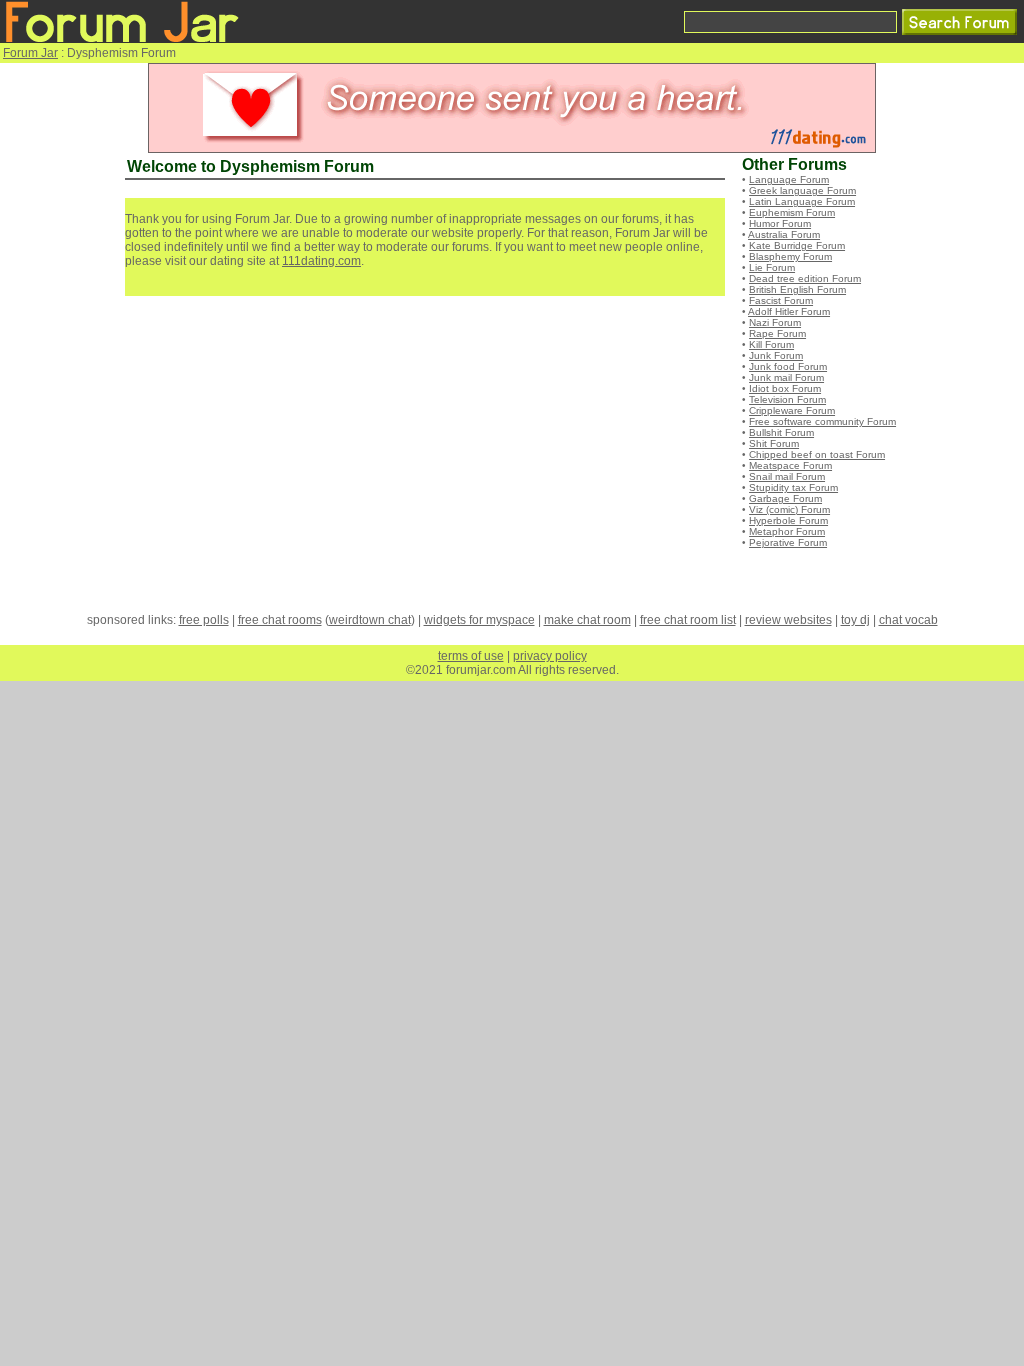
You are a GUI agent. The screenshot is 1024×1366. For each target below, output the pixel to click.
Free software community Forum (822, 421)
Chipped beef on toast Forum (817, 454)
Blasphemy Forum (790, 256)
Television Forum (787, 399)
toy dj (855, 620)
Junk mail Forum (786, 377)
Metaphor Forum (787, 531)
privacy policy (550, 656)
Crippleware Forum (792, 410)
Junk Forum (776, 355)
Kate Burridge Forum (797, 245)
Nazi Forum (775, 322)
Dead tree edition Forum (805, 278)
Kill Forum (771, 344)
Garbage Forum (785, 498)
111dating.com (321, 261)
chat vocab (908, 620)
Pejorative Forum (788, 542)
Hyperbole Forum (788, 520)
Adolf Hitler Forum (789, 311)
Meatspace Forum (790, 465)
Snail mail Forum (787, 476)
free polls (204, 620)
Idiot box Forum (785, 388)
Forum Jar (30, 53)
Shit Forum (774, 443)
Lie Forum (772, 267)
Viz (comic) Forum (789, 509)
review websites (788, 620)
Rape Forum (777, 333)
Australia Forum (784, 234)
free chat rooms (280, 620)
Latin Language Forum (802, 201)
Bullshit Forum (781, 432)
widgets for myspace (479, 620)
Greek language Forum (802, 190)
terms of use (471, 656)
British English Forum (797, 289)
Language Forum (789, 179)
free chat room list (688, 620)
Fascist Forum (781, 300)
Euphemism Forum (792, 212)
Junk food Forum (788, 366)
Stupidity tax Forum (793, 487)
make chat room (587, 620)
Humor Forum (780, 223)
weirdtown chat (370, 620)
